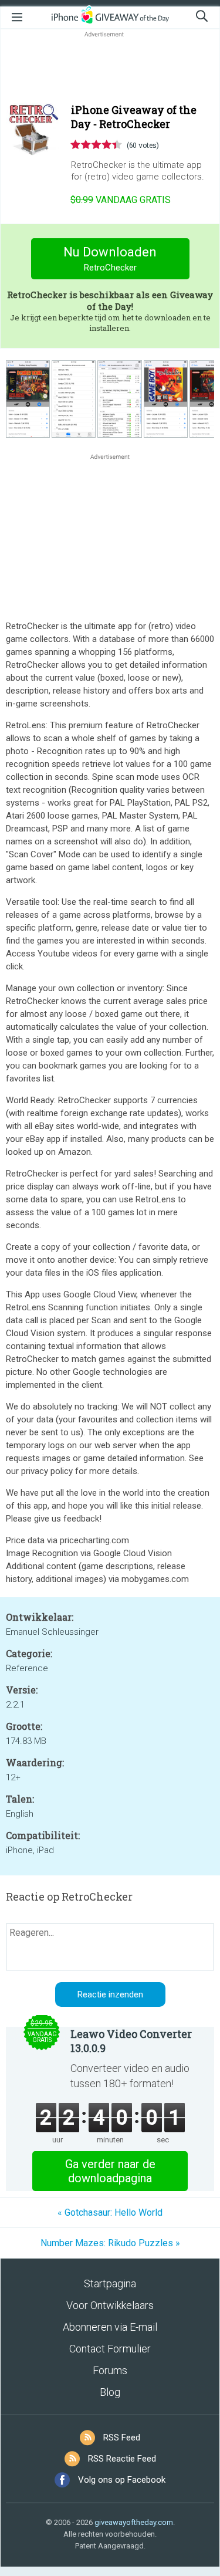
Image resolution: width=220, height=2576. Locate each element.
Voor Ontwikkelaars (110, 2305)
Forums (110, 2370)
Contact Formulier (110, 2349)
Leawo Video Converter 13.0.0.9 (131, 2041)
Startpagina (110, 2283)
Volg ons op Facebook (122, 2480)
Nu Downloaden (110, 259)
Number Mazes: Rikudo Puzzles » (110, 2243)
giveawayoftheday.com (134, 2522)
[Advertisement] (110, 68)
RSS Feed (122, 2438)
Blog (110, 2392)
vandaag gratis (121, 200)
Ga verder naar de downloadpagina (110, 2171)
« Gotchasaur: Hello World (110, 2212)
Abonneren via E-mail (110, 2327)
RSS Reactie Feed (122, 2459)
